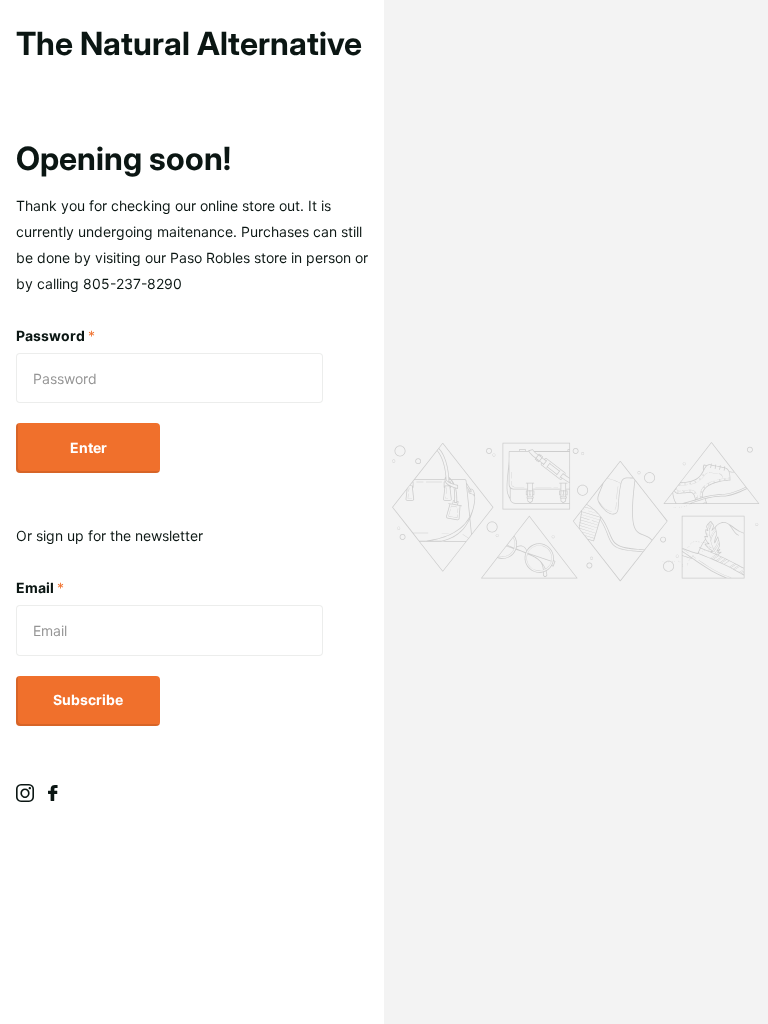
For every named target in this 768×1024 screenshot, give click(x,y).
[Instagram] (25, 793)
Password (55, 335)
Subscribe (88, 699)
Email (40, 587)
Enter (88, 447)
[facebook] (53, 793)
